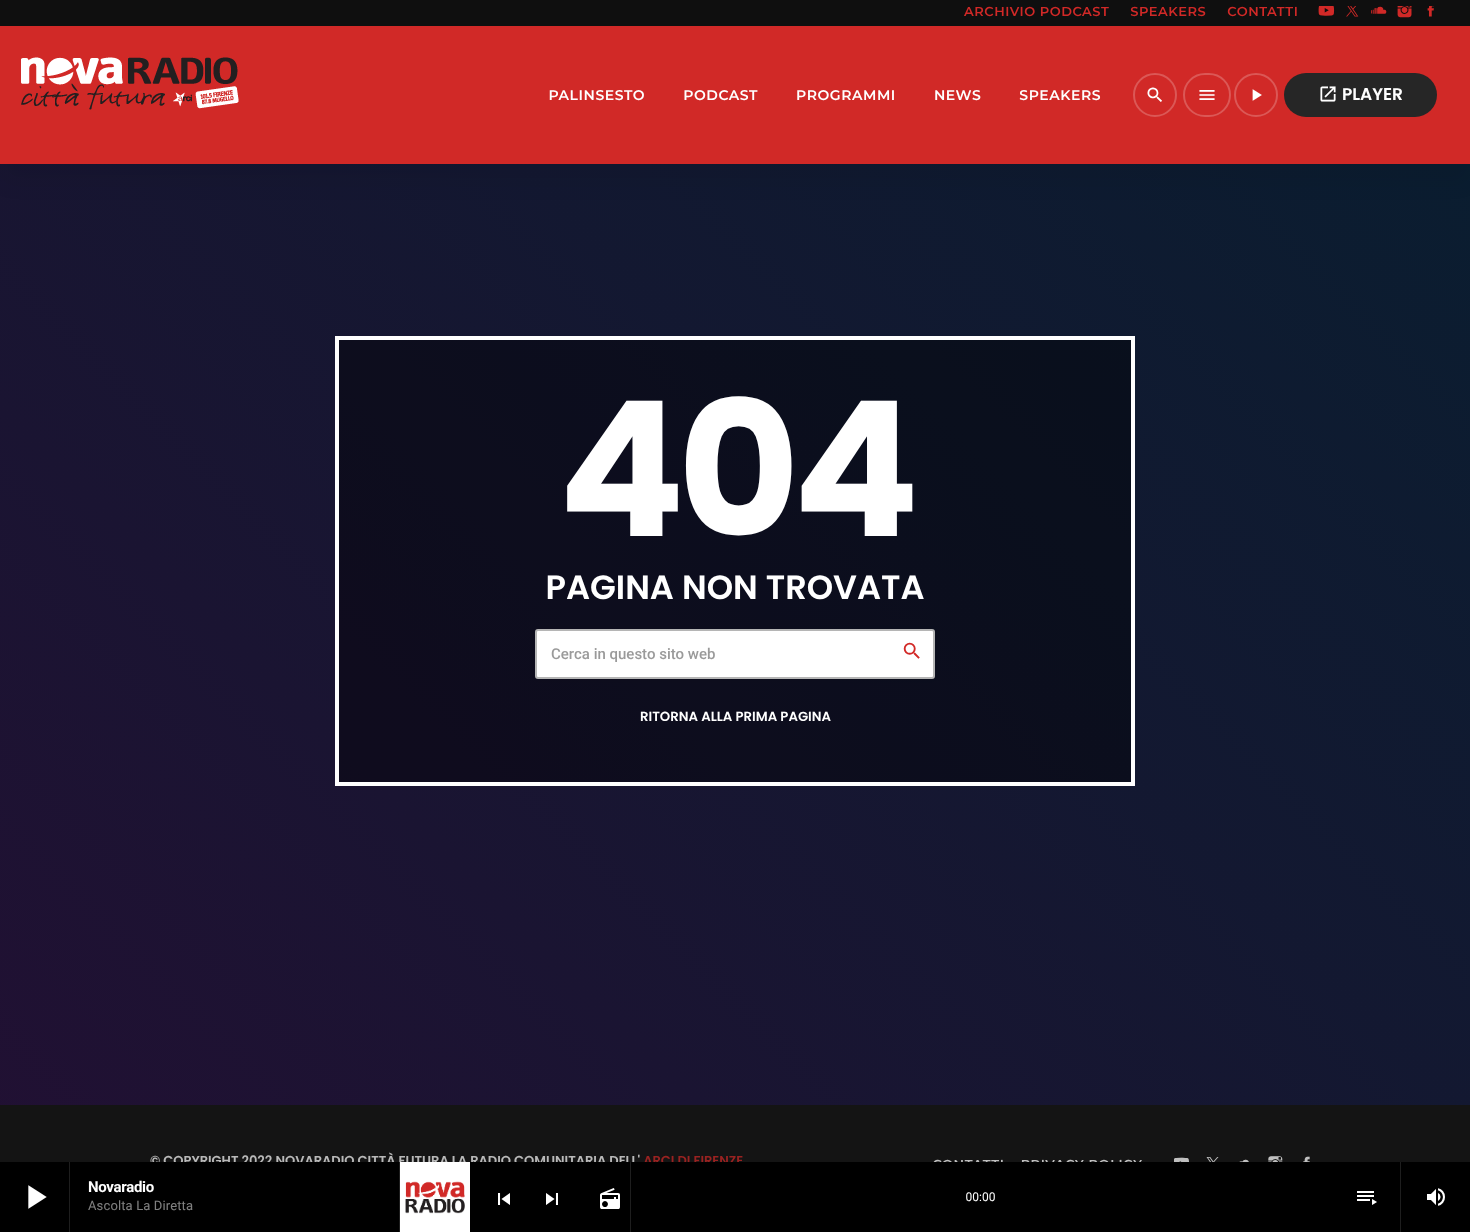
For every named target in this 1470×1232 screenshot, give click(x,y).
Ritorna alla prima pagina (735, 716)
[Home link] (129, 95)
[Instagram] (1405, 13)
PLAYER (1360, 94)
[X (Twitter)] (1353, 13)
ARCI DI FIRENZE (693, 1160)
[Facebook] (1431, 13)
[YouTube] (1326, 13)
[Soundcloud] (1379, 13)
